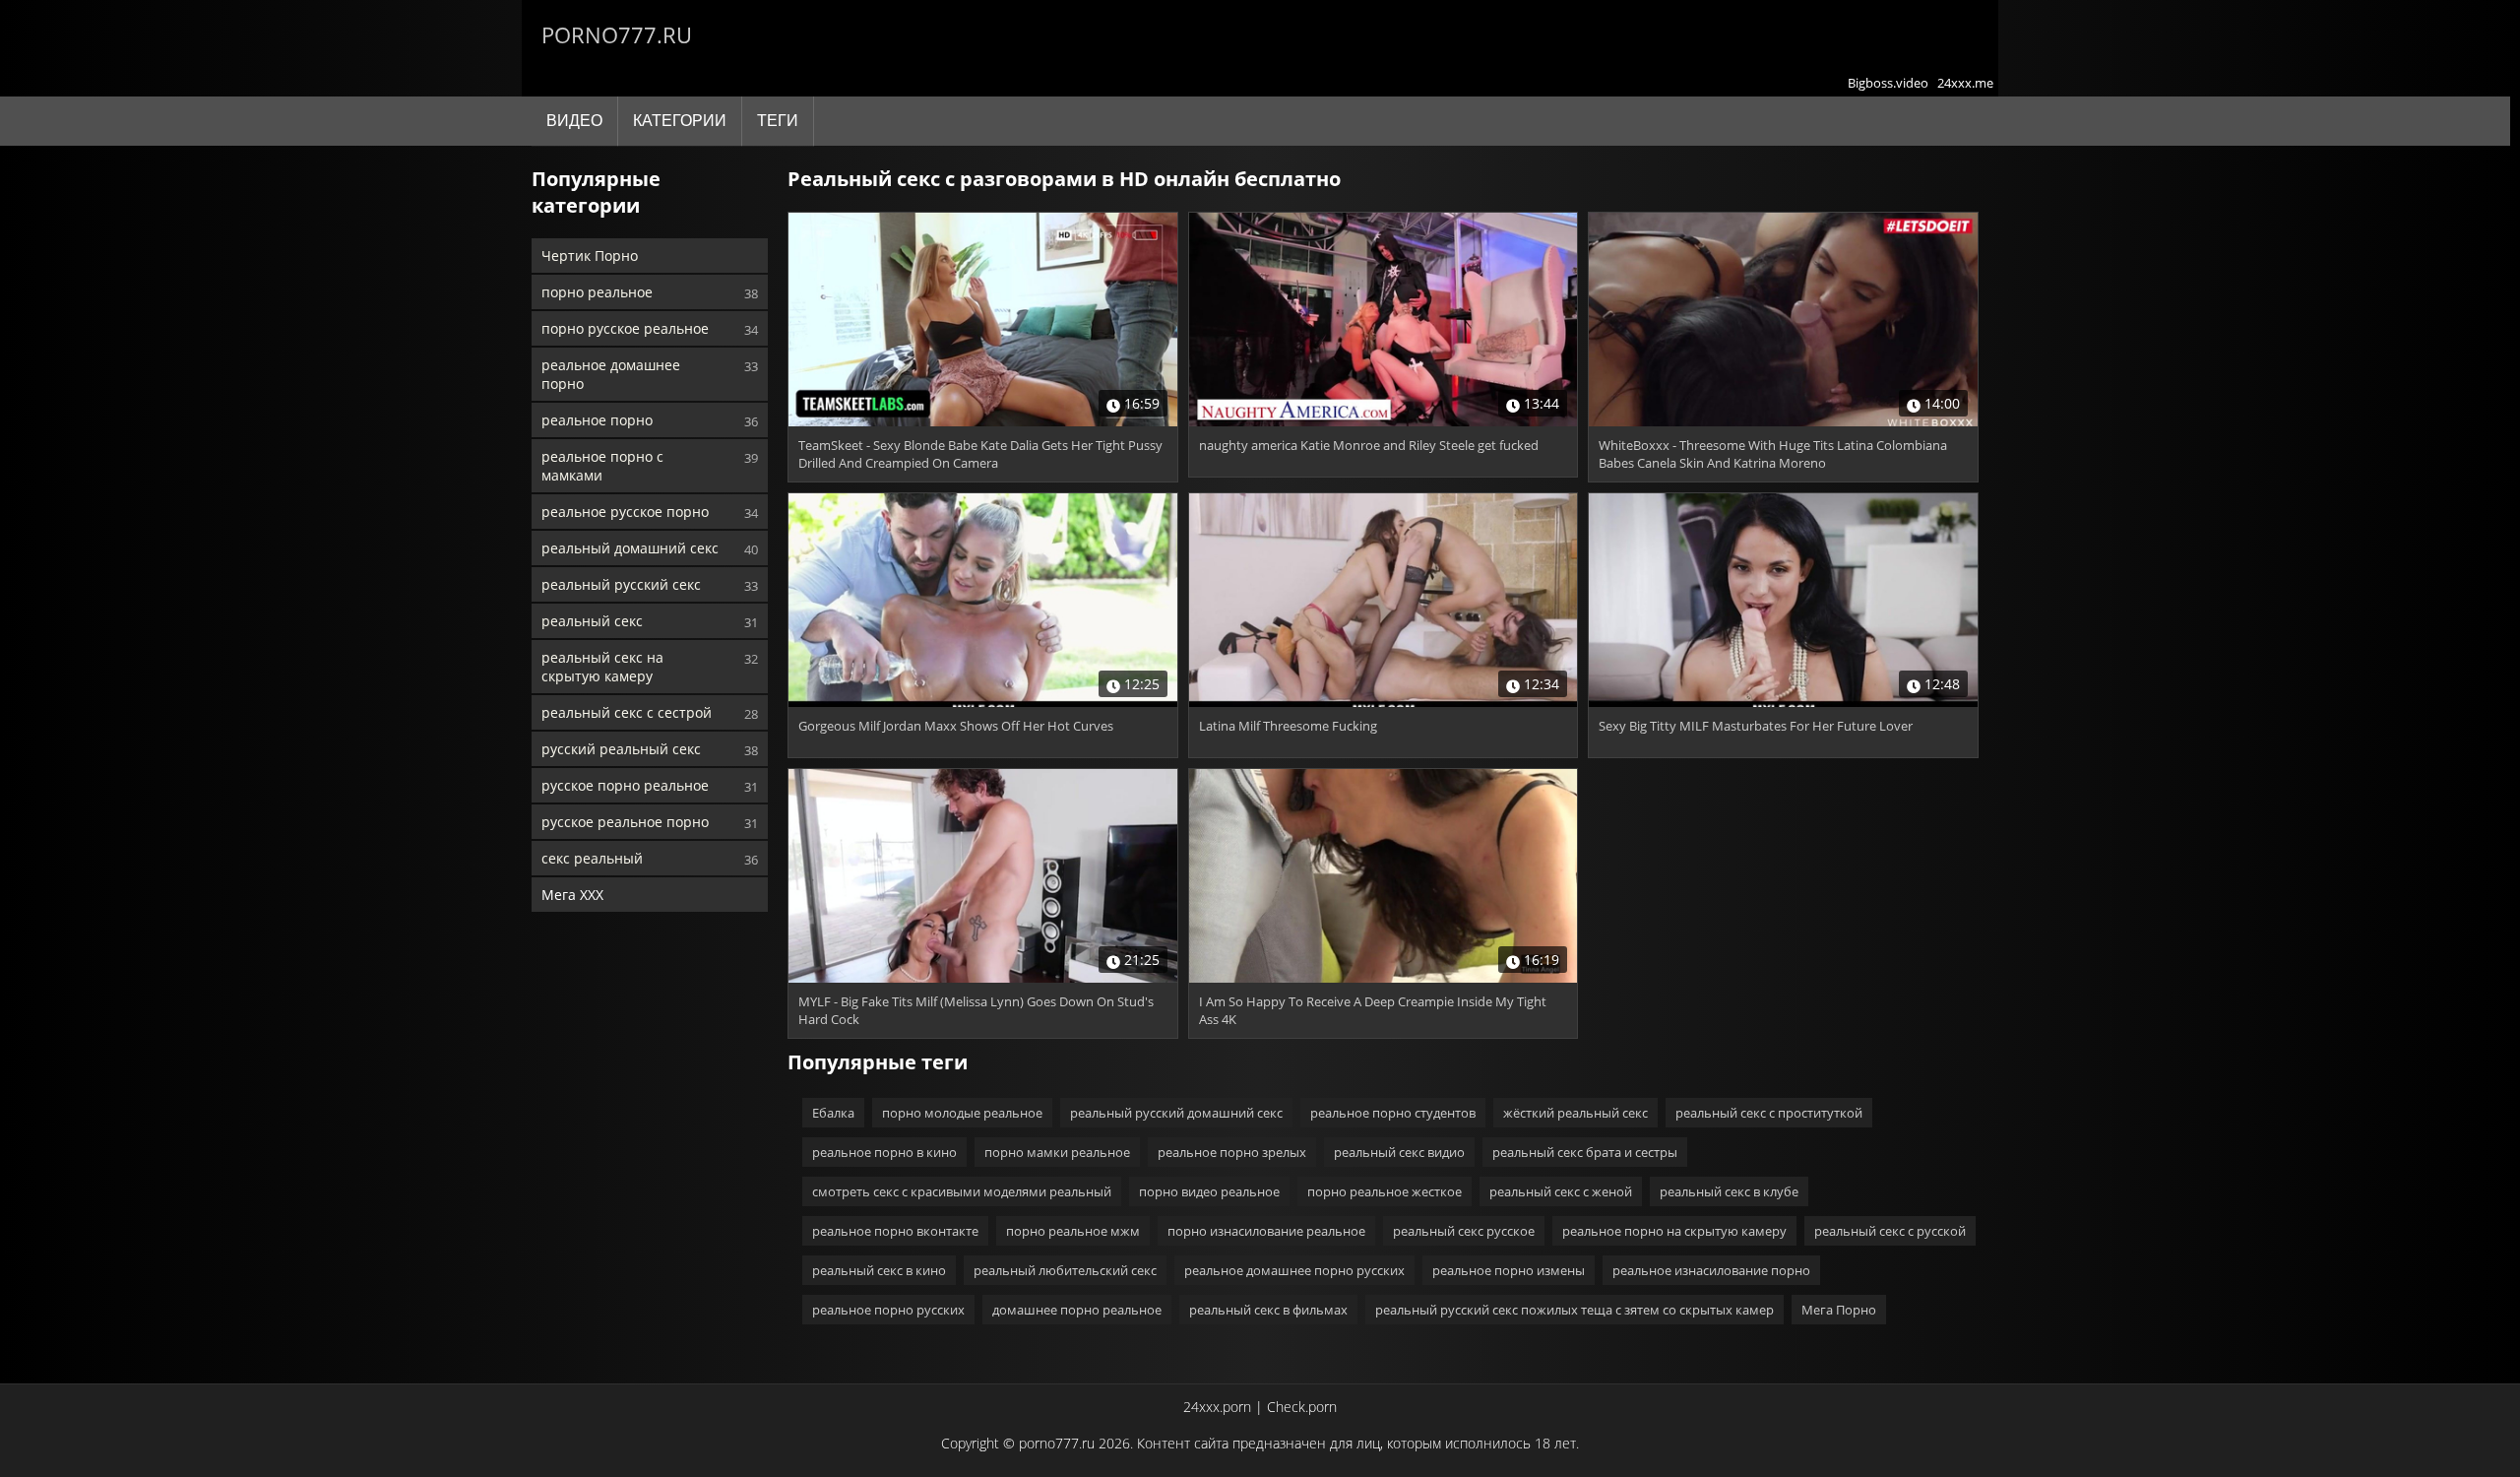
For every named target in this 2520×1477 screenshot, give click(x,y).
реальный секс (592, 621)
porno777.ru (617, 34)
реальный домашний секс (630, 548)
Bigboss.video (1888, 83)
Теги (778, 121)
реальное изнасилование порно (1711, 1270)
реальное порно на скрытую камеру (1674, 1231)
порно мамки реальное (1057, 1152)
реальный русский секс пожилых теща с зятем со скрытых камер (1575, 1310)
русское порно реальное (625, 785)
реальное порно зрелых (1232, 1152)
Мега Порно (1839, 1310)
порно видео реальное (1209, 1191)
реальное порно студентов (1393, 1113)
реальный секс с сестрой (627, 712)
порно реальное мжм (1073, 1231)
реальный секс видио (1399, 1152)
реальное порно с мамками (602, 466)
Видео (574, 121)
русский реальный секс (621, 749)
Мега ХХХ (572, 895)
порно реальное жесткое (1385, 1191)
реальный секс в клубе (1729, 1191)
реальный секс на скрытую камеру (602, 667)
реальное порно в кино (884, 1152)
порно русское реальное (625, 328)
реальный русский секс (621, 584)
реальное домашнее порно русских (1294, 1270)
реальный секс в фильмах (1268, 1310)
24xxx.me (1965, 83)
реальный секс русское (1464, 1231)
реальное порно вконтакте (895, 1231)
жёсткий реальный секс (1575, 1113)
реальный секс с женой (1561, 1191)
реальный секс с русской (1890, 1231)
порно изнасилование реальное (1266, 1231)
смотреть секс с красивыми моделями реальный (962, 1191)
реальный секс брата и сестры (1585, 1152)
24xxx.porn (1217, 1407)
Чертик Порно (590, 256)
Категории (680, 121)
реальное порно (597, 420)
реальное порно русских (888, 1310)
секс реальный (592, 858)
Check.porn (1302, 1407)
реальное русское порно (625, 512)
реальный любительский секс (1065, 1270)
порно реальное (597, 292)
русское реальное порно (625, 822)
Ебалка (833, 1113)
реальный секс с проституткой (1769, 1113)
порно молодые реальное (962, 1113)
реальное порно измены (1509, 1270)
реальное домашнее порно (611, 374)
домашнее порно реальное (1077, 1310)
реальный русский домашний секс (1176, 1113)
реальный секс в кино (879, 1270)
